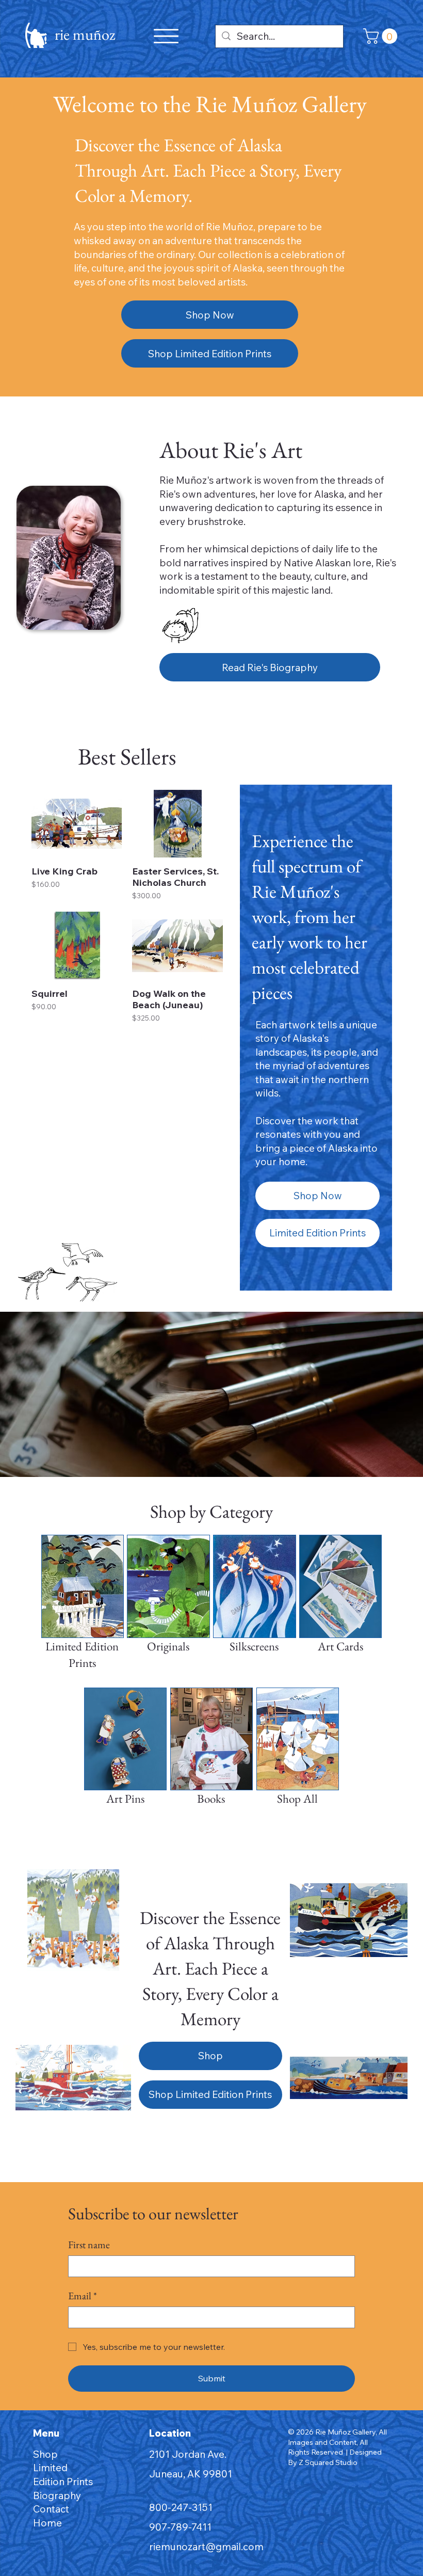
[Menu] (166, 36)
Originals (168, 1646)
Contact (51, 2509)
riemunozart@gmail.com (206, 2547)
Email (83, 2296)
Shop (45, 2454)
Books (211, 1799)
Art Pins (125, 1799)
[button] (382, 36)
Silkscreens (254, 1646)
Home (47, 2523)
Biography (57, 2495)
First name (89, 2245)
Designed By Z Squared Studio (335, 2457)
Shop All (297, 1799)
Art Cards (340, 1646)
